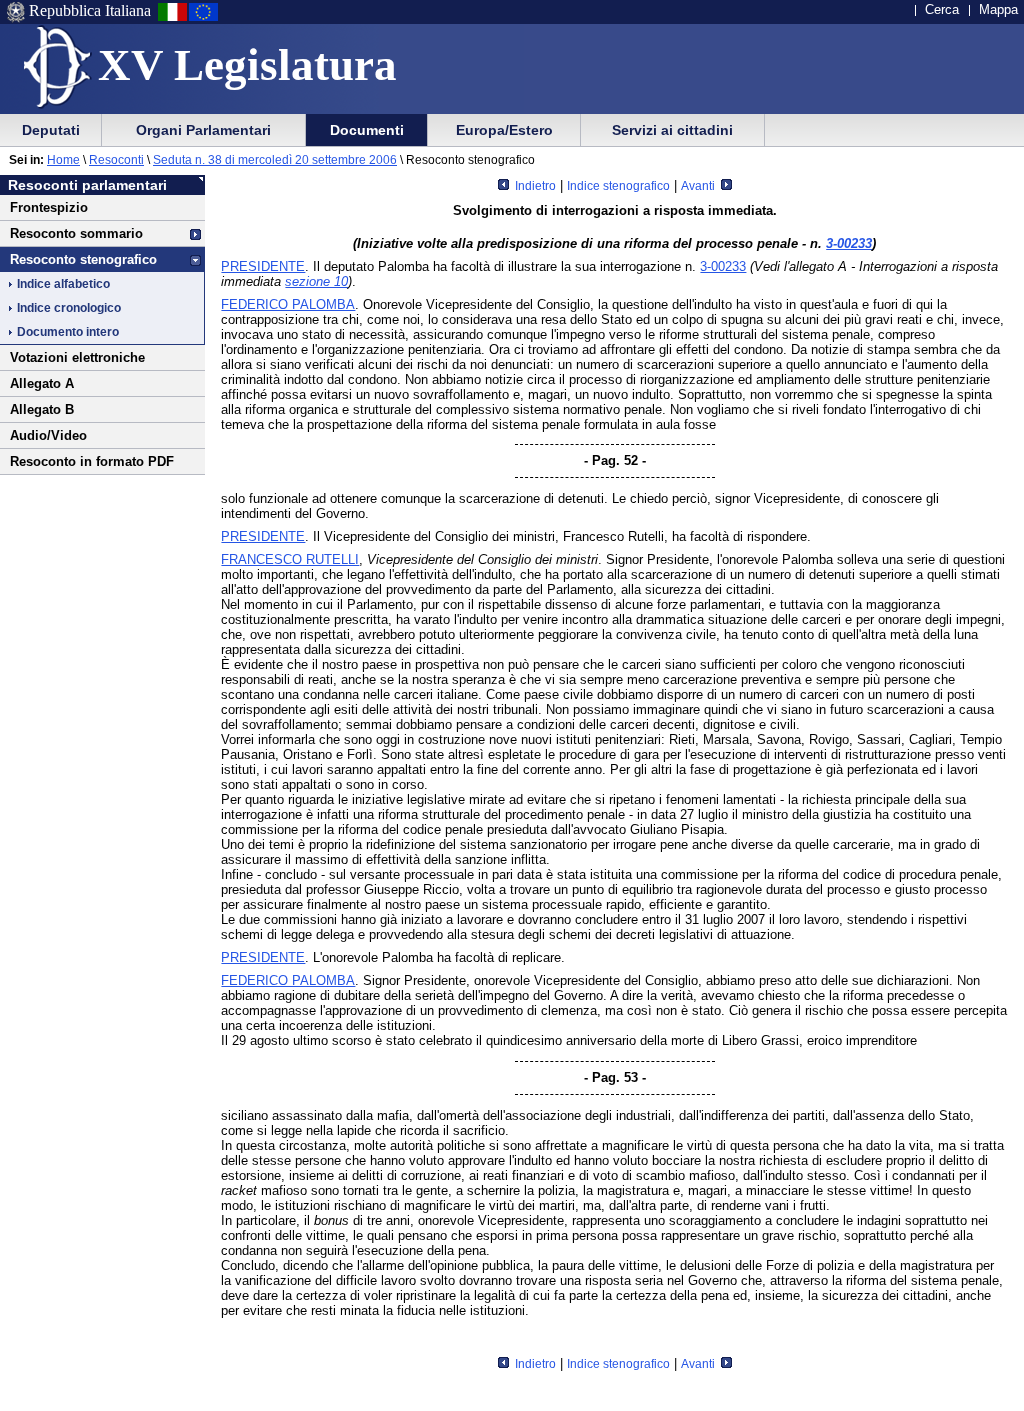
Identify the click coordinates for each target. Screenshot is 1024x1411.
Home (63, 160)
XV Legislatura (247, 65)
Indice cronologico (69, 308)
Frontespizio (49, 207)
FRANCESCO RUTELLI (290, 559)
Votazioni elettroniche (77, 357)
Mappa (998, 9)
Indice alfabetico (63, 284)
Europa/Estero (504, 130)
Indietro (534, 186)
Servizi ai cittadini (672, 130)
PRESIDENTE (263, 266)
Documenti (367, 130)
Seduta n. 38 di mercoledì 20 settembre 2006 (275, 160)
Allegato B (42, 409)
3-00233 (849, 243)
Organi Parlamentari (203, 130)
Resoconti (116, 160)
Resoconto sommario (76, 233)
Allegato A (42, 383)
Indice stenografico (618, 186)
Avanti (699, 186)
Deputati (51, 130)
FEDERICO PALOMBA (288, 304)
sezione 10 (316, 281)
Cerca (942, 9)
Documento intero (68, 332)
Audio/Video (48, 435)
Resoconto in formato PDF (92, 461)
